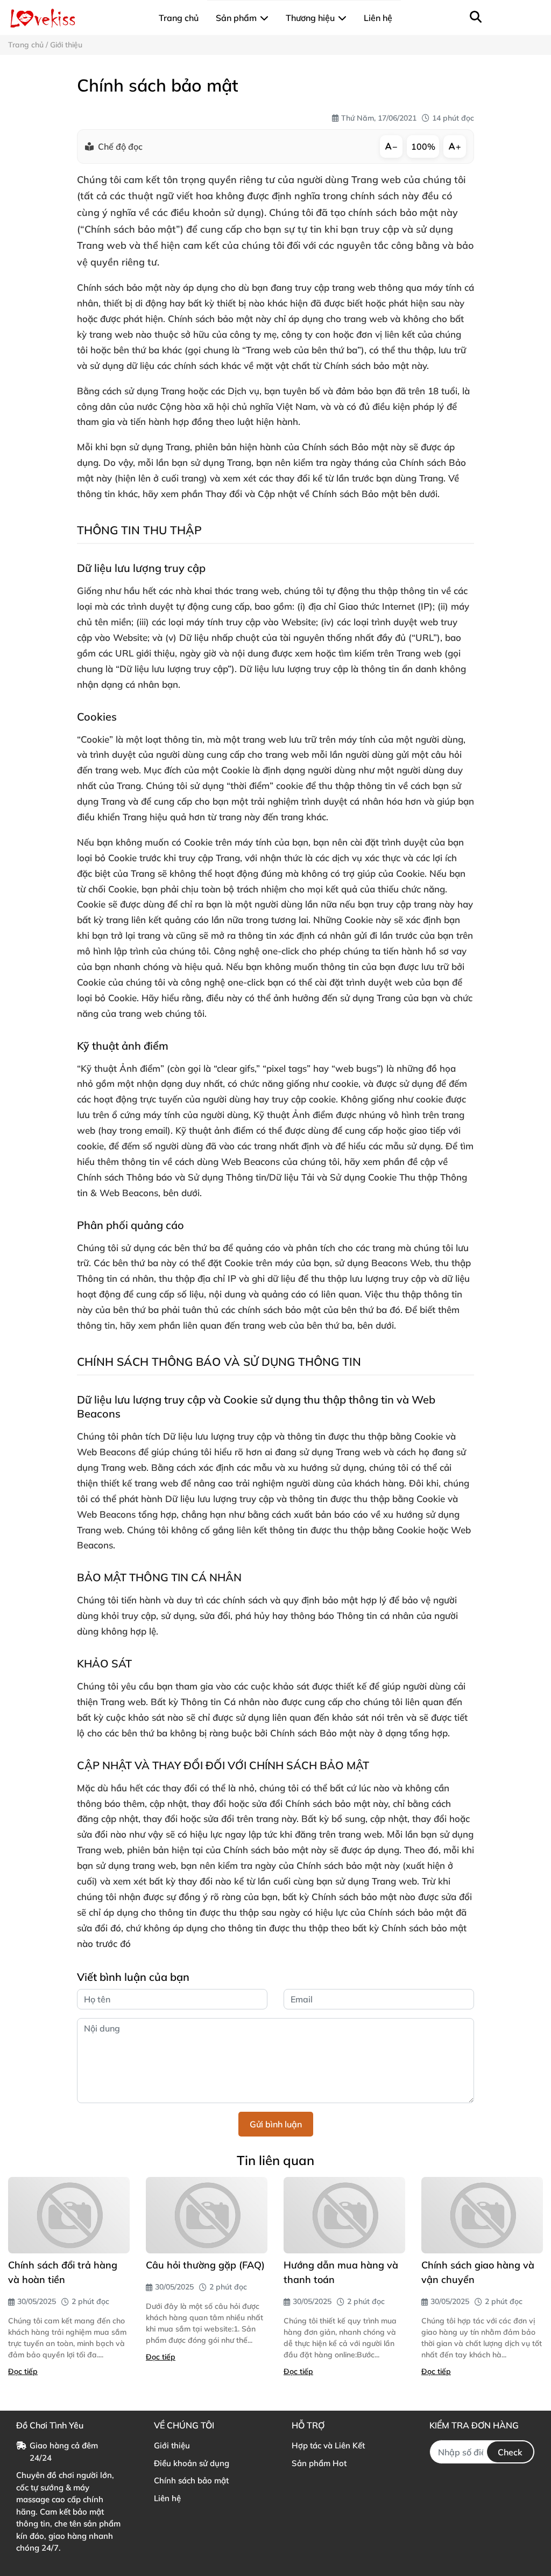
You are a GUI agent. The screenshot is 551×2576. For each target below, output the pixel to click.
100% (423, 146)
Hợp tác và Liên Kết (328, 2445)
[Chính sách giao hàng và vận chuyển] (482, 2215)
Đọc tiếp (23, 2371)
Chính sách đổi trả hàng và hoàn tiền (63, 2272)
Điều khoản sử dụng (192, 2463)
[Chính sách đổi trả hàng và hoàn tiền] (69, 2215)
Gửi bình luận (276, 2124)
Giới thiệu (172, 2445)
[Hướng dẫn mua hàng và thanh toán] (344, 2215)
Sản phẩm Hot (319, 2463)
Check (510, 2452)
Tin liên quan (275, 2160)
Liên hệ (167, 2498)
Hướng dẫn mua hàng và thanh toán (341, 2272)
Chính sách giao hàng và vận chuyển (478, 2272)
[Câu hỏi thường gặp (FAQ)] (207, 2215)
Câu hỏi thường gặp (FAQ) (205, 2265)
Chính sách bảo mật (191, 2480)
